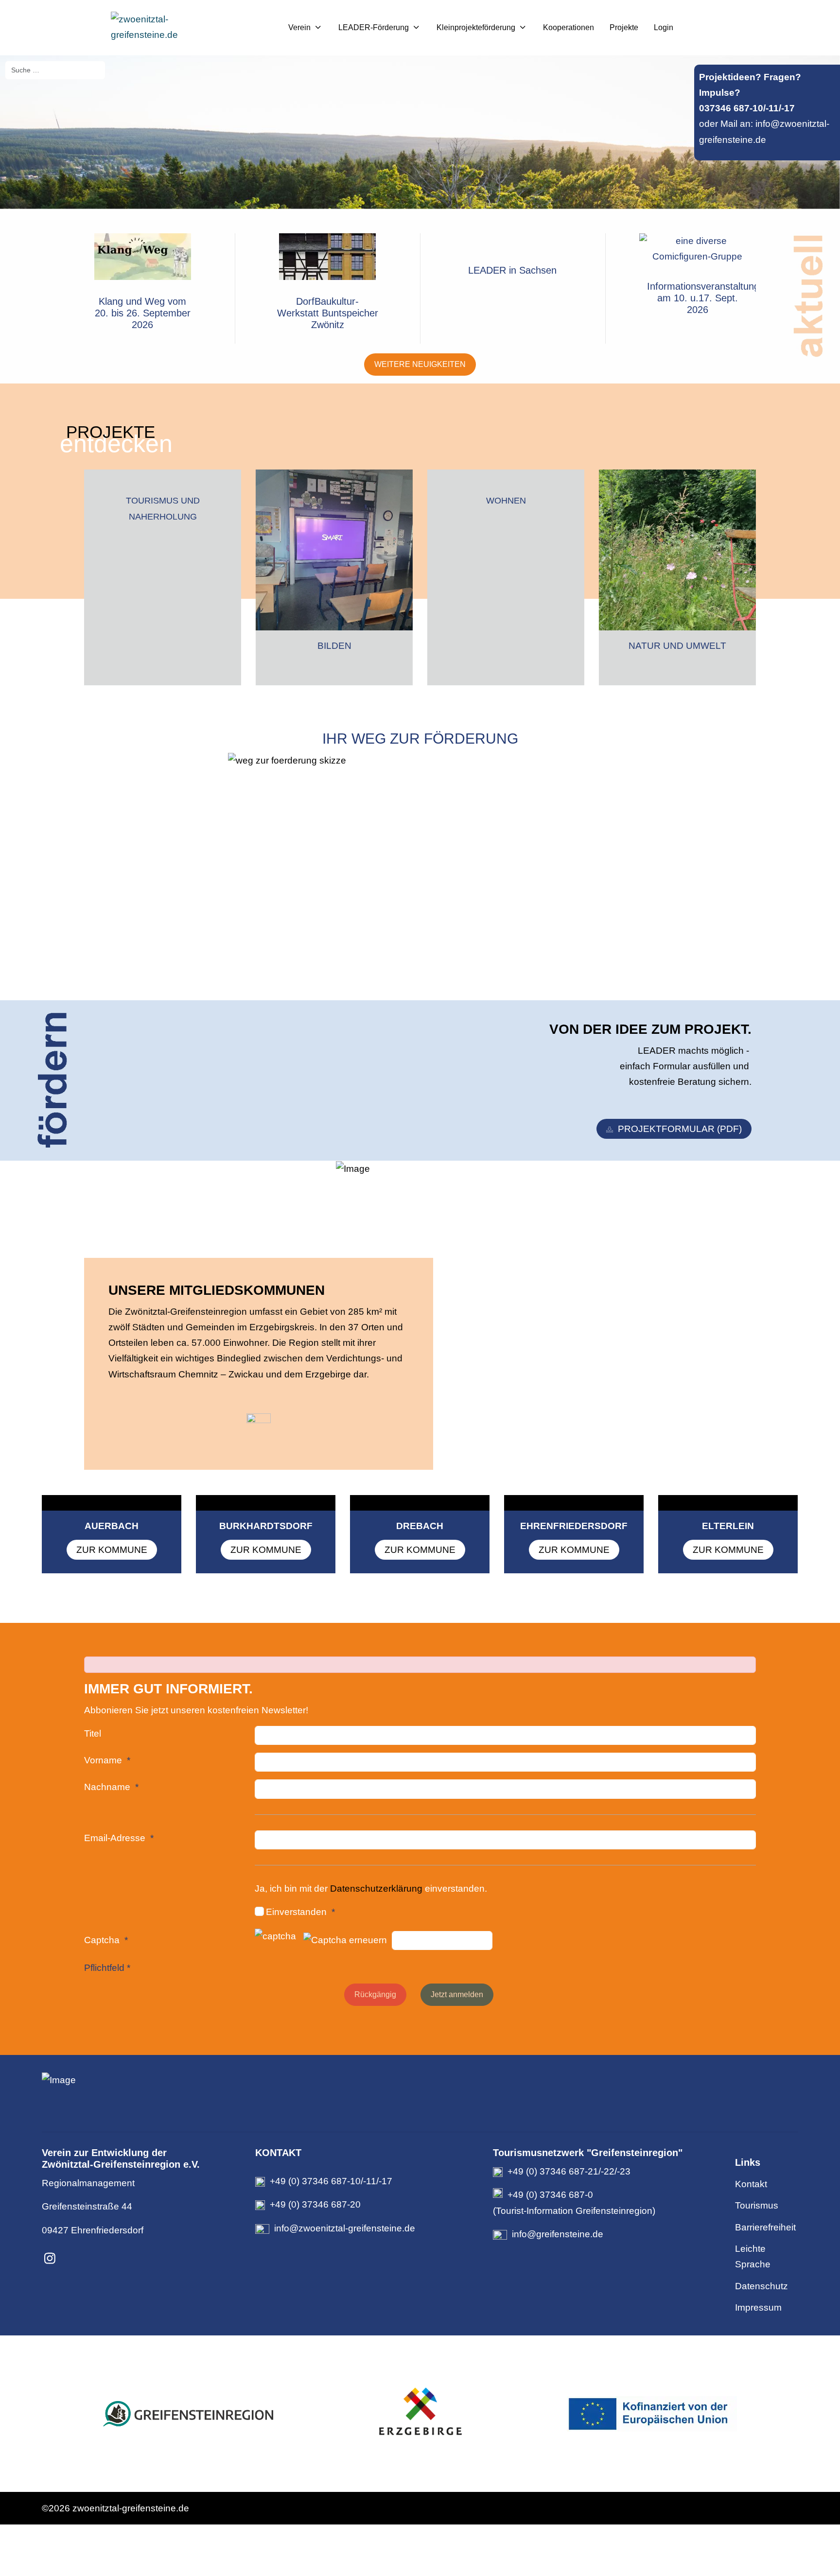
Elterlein (728, 1526)
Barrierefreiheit (765, 2227)
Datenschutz (761, 2286)
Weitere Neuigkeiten (420, 364)
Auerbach (112, 1526)
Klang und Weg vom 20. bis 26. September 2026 (143, 313)
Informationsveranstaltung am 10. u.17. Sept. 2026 (703, 298)
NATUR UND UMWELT (677, 646)
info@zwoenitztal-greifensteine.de (345, 2228)
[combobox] (55, 70)
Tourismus (757, 2205)
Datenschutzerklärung (377, 1888)
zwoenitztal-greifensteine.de (131, 2508)
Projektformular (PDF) (680, 1129)
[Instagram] (50, 2259)
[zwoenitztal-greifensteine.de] (172, 27)
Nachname (107, 1787)
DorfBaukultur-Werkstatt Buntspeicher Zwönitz (328, 313)
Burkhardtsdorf (266, 1526)
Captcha (102, 1940)
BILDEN (334, 646)
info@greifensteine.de (558, 2234)
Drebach (420, 1526)
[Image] (420, 2080)
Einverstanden (296, 1912)
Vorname (103, 1760)
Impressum (758, 2307)
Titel (93, 1733)
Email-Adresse (115, 1838)
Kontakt (751, 2184)
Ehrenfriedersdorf (574, 1526)
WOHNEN (506, 501)
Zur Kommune (112, 1550)
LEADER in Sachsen (512, 270)
